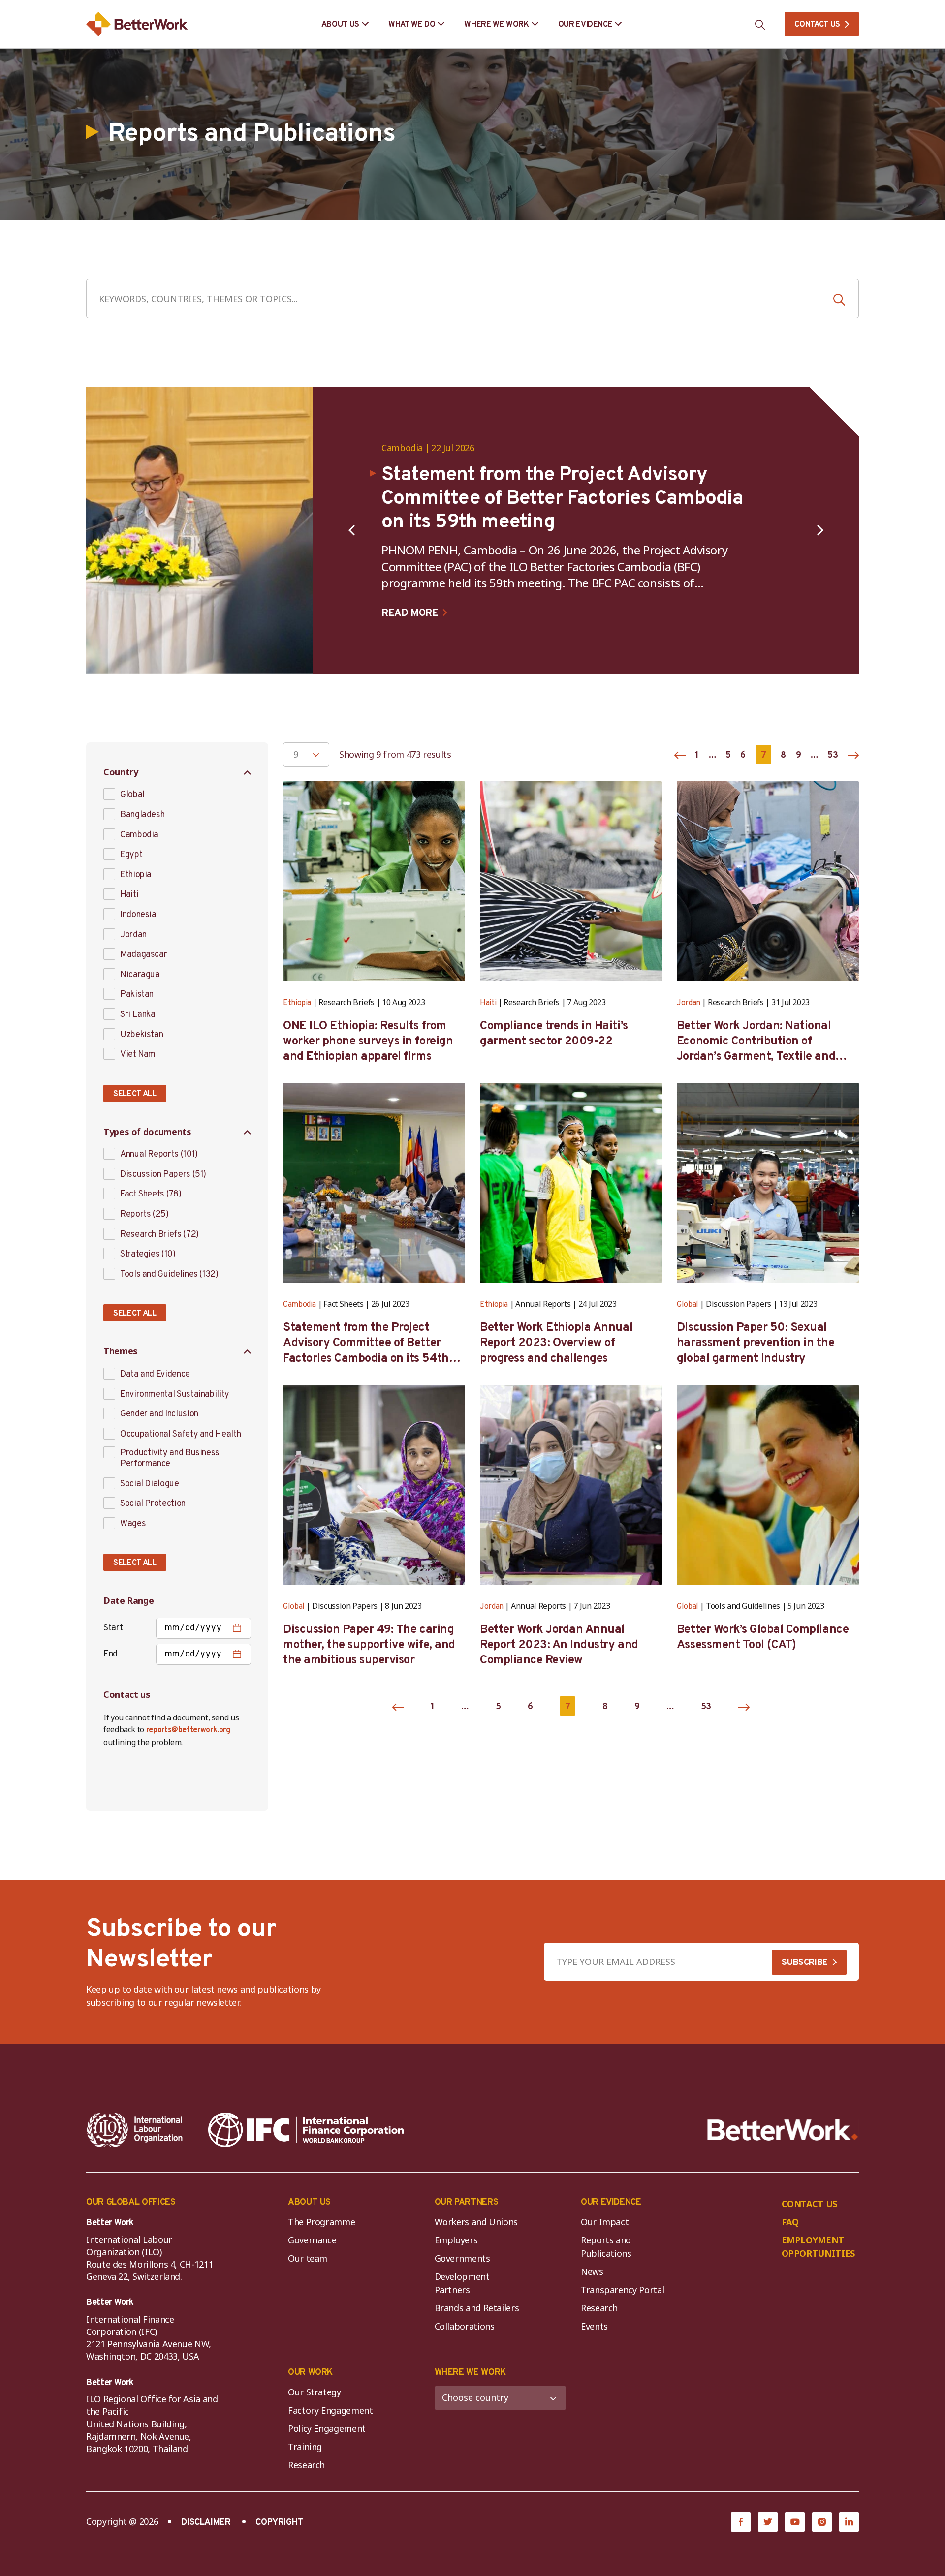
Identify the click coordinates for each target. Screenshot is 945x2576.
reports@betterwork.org (188, 1730)
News (592, 2271)
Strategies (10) (148, 1255)
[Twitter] (768, 2522)
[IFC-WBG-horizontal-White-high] (306, 2130)
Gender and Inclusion (159, 1414)
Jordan (133, 935)
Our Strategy (315, 2392)
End (110, 1654)
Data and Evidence (155, 1375)
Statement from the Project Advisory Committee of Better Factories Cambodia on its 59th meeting (563, 499)
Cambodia (402, 448)
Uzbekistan (142, 1035)
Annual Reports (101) (159, 1155)
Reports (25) (144, 1215)
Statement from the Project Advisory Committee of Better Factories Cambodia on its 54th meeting (366, 1344)
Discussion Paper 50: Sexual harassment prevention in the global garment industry (756, 1343)
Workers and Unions (476, 2222)
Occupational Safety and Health (180, 1435)
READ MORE (410, 613)
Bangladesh (142, 815)
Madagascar (143, 955)
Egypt (131, 855)
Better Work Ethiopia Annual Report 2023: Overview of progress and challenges (556, 1343)
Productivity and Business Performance (170, 1458)
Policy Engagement (329, 2428)
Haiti (129, 895)
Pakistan (137, 995)
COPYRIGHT (280, 2523)
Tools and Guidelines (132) (169, 1275)
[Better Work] (783, 2130)
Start (113, 1628)
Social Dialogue (150, 1484)
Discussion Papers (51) (163, 1175)
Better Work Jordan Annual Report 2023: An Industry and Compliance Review (559, 1645)
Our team (308, 2258)
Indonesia (138, 915)
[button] (351, 530)
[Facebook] (741, 2522)
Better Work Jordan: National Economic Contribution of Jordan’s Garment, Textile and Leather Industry (756, 1042)
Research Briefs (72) (159, 1235)
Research (599, 2308)
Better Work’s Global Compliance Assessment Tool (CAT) (763, 1638)
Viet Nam (138, 1055)
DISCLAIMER (206, 2523)
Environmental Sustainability (175, 1395)
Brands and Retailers (477, 2308)
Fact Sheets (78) (151, 1195)
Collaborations (465, 2326)
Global (132, 795)
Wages (133, 1524)
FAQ (790, 2222)
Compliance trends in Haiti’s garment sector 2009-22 (554, 1034)
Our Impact (605, 2222)
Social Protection (153, 1504)
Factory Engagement (331, 2410)
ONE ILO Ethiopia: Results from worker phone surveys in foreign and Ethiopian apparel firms (368, 1042)
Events (594, 2326)
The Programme (321, 2222)
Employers (456, 2240)
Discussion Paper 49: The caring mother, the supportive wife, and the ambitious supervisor (369, 1645)
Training (305, 2447)
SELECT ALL (135, 1094)
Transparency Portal (622, 2290)
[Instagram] (822, 2522)
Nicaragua (140, 975)
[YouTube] (795, 2522)
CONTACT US (817, 25)
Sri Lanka (138, 1015)
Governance (312, 2240)
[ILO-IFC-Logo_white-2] (135, 2130)
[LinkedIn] (849, 2522)
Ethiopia (136, 875)
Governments (462, 2258)
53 (833, 755)
